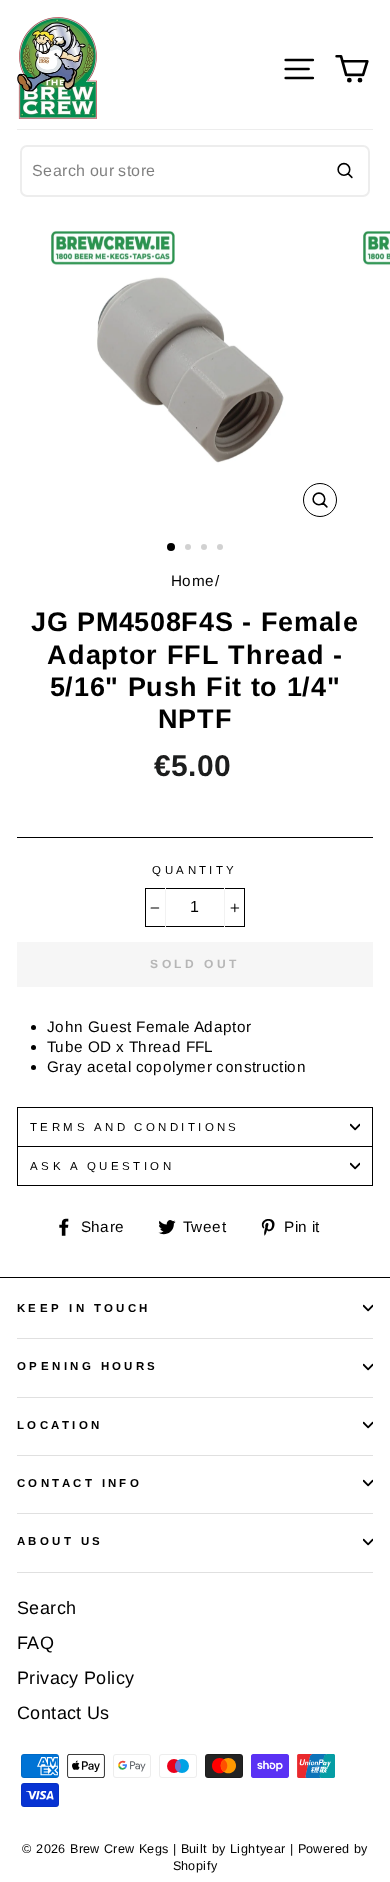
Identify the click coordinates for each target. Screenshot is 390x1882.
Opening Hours (88, 1366)
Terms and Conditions (135, 1127)
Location (60, 1425)
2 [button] (190, 549)
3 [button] (206, 549)
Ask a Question (102, 1166)
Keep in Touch (84, 1308)
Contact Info (79, 1483)
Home (193, 580)
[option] (195, 373)
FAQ (35, 1643)
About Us (60, 1541)
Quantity (195, 870)
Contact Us (63, 1713)
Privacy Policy (75, 1678)
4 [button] (222, 549)
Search (46, 1608)
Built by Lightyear (233, 1849)
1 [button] (172, 548)
